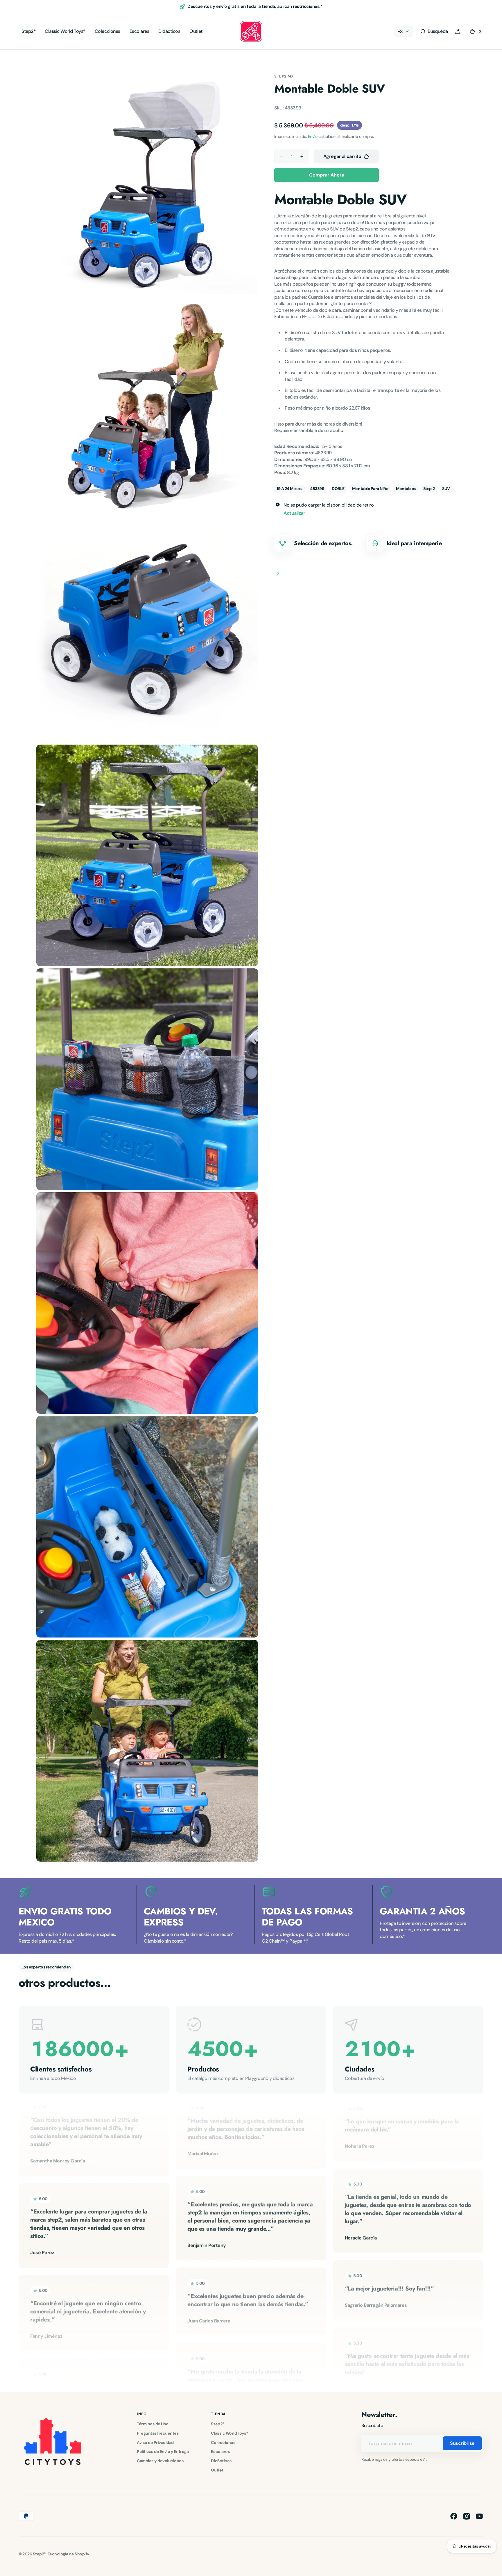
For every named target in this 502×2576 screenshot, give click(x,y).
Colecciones (223, 2442)
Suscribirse (462, 2443)
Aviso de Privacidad (155, 2442)
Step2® (217, 2424)
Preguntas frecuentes (158, 2433)
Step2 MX (284, 76)
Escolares (220, 2451)
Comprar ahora (327, 175)
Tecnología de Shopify (69, 2554)
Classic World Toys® (230, 2433)
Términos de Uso (153, 2424)
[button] (434, 31)
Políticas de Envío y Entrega (163, 2451)
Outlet (217, 2470)
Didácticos (221, 2461)
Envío (313, 137)
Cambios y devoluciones (160, 2461)
